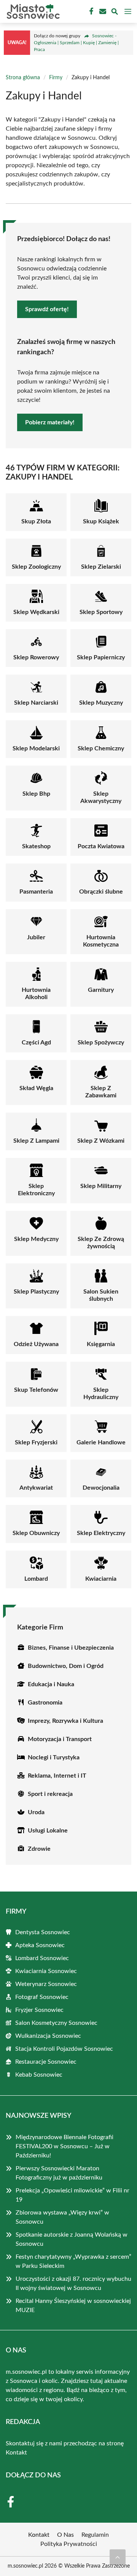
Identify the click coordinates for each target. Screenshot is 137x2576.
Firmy (56, 78)
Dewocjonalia (101, 1488)
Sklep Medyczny (36, 1239)
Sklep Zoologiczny (36, 567)
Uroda (36, 1812)
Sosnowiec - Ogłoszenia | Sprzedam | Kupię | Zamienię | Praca (76, 43)
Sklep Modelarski (36, 748)
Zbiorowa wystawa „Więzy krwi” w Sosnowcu (62, 2217)
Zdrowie (39, 1849)
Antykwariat (36, 1488)
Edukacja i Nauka (51, 1684)
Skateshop (36, 846)
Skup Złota (36, 521)
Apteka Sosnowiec (40, 1945)
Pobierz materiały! (50, 422)
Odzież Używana (36, 1344)
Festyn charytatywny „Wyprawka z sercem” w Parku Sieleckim (73, 2261)
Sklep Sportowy (101, 612)
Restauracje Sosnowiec (46, 2062)
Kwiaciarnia (101, 1579)
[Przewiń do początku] (118, 2557)
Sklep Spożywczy (101, 1043)
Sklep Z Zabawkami (101, 1092)
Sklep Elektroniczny (36, 1190)
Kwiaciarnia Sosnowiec (46, 1971)
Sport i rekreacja (50, 1794)
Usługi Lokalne (48, 1831)
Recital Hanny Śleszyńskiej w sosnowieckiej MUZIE (73, 2306)
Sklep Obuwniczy (36, 1533)
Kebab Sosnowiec (39, 2075)
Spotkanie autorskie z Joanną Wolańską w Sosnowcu (72, 2239)
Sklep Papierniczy (101, 657)
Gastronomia (45, 1703)
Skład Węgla (36, 1088)
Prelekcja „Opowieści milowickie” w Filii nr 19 (72, 2195)
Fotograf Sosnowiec (42, 1997)
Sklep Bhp (36, 794)
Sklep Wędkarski (36, 612)
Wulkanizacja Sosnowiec (48, 2036)
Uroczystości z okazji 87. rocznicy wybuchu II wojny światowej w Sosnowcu (73, 2283)
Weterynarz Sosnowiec (46, 1984)
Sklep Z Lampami (36, 1141)
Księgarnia (101, 1344)
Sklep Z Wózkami (101, 1141)
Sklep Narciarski (36, 703)
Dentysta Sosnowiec (43, 1932)
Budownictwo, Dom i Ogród (66, 1666)
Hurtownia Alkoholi (36, 994)
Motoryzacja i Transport (60, 1739)
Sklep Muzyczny (101, 703)
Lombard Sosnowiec (42, 1958)
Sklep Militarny (101, 1186)
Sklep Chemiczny (101, 748)
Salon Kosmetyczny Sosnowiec (56, 2023)
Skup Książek (101, 521)
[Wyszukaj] (115, 13)
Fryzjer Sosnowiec (39, 2010)
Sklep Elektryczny (101, 1533)
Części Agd (36, 1043)
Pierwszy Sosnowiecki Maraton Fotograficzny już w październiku (59, 2173)
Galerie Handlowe (101, 1442)
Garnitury (101, 990)
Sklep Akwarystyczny (101, 797)
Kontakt (16, 2453)
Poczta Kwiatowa (101, 846)
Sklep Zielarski (101, 567)
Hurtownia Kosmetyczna (101, 941)
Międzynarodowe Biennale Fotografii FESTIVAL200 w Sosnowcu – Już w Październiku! (65, 2146)
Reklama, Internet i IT (57, 1776)
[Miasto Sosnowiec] (32, 11)
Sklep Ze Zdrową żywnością (101, 1243)
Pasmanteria (36, 892)
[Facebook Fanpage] (91, 11)
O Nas (65, 2535)
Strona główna (23, 78)
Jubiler (36, 937)
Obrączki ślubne (101, 892)
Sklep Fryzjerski (36, 1442)
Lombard (36, 1579)
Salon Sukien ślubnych (101, 1295)
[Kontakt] (102, 11)
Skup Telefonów (36, 1390)
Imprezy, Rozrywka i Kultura (65, 1721)
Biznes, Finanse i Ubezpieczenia (71, 1648)
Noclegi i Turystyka (54, 1757)
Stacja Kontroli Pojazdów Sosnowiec (64, 2049)
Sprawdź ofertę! (47, 309)
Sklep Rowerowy (36, 657)
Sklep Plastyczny (36, 1292)
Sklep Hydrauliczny (101, 1394)
